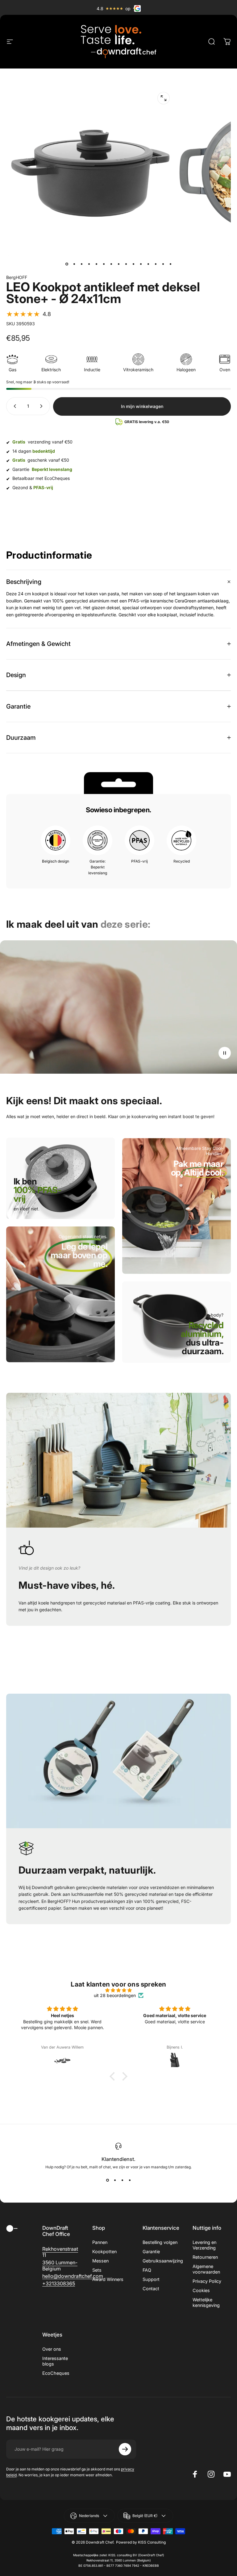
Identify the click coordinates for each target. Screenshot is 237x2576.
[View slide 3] (122, 2180)
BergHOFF (17, 277)
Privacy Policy (207, 2281)
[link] (78, 1264)
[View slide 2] (115, 2180)
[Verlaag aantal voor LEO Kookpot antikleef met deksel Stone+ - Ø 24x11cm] (14, 406)
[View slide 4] (130, 2180)
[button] (29, 314)
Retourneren (205, 2257)
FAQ (147, 2270)
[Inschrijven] (125, 2449)
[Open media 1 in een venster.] (164, 98)
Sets (97, 2270)
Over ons (52, 2349)
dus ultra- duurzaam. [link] (202, 1342)
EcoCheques (56, 2373)
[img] (118, 1990)
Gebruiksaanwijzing (163, 2261)
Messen (100, 2261)
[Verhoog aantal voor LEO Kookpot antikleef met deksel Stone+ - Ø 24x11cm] (43, 406)
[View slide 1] (107, 2180)
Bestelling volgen (160, 2242)
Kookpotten (104, 2251)
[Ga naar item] (67, 264)
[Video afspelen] (118, 1007)
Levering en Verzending (204, 2245)
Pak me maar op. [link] (197, 1168)
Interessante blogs (55, 2361)
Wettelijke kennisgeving (206, 2302)
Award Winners (108, 2279)
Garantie (151, 2251)
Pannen (100, 2242)
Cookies (201, 2290)
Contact (151, 2289)
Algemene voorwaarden (206, 2269)
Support (151, 2279)
